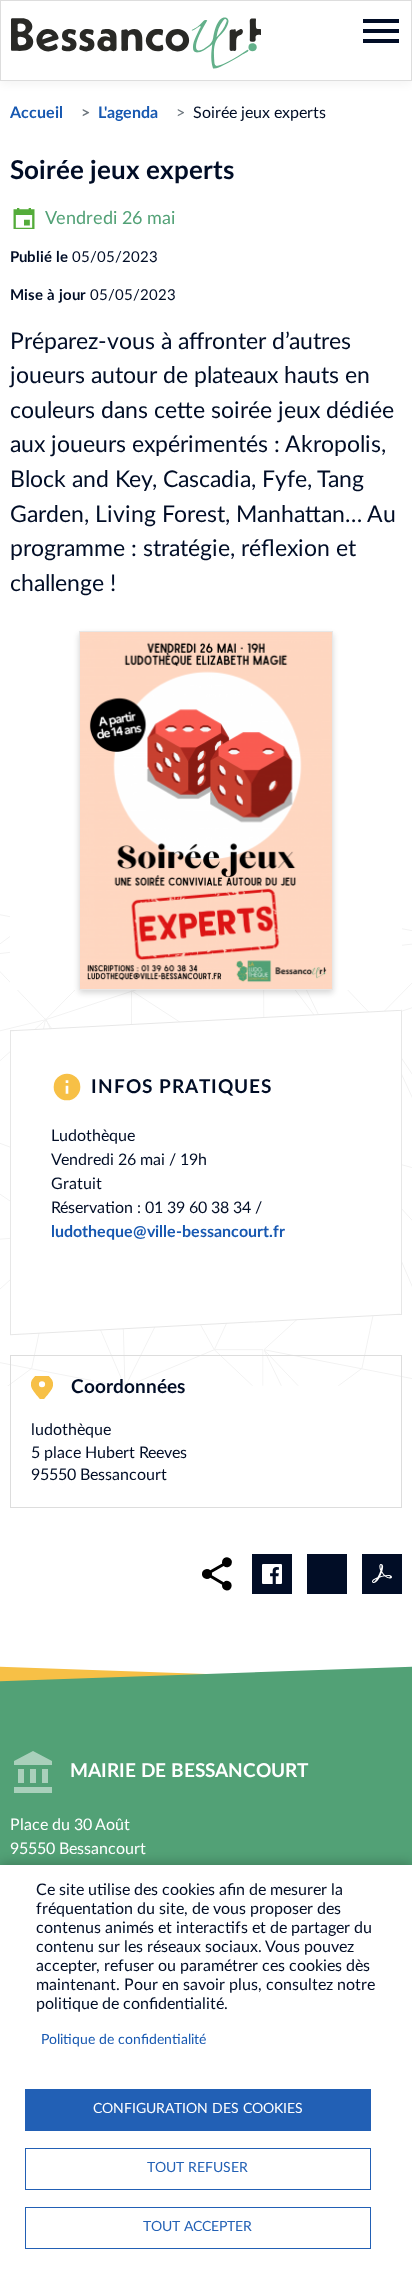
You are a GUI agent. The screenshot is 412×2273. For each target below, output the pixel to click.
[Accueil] (136, 43)
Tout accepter (197, 2227)
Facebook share (272, 1574)
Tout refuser (197, 2168)
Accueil (36, 113)
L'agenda (128, 113)
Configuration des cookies (198, 2109)
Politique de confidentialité (123, 2040)
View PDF (382, 1574)
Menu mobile (381, 31)
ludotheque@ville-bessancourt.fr (168, 1232)
